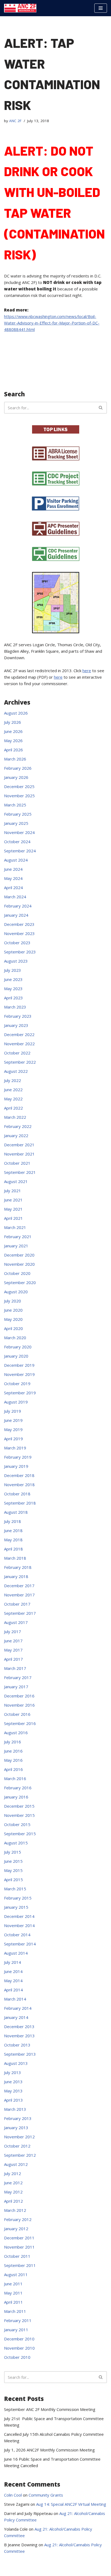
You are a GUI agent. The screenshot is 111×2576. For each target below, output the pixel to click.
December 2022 (19, 1034)
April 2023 (13, 998)
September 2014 (20, 1944)
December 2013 (19, 2026)
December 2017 (19, 1586)
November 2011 (19, 2247)
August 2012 (16, 2164)
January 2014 (16, 2017)
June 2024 (13, 869)
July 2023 (13, 970)
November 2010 (19, 2348)
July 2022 (13, 1080)
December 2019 (19, 1365)
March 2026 (15, 759)
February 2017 (18, 1677)
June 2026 (13, 731)
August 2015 (16, 1843)
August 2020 (16, 1292)
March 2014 (15, 1999)
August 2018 (16, 1512)
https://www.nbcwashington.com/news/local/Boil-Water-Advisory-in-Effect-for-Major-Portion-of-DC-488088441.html (52, 323)
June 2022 (13, 1090)
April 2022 (13, 1108)
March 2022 (15, 1117)
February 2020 (18, 1347)
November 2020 (19, 1264)
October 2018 (17, 1494)
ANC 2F (15, 121)
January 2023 (16, 1025)
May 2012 (13, 2192)
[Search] (101, 408)
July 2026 (13, 722)
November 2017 (19, 1595)
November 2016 (19, 1705)
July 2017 (13, 1632)
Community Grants (46, 2495)
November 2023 (19, 933)
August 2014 (16, 1953)
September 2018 (20, 1503)
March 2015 (15, 1889)
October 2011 (17, 2256)
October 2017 (17, 1604)
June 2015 (13, 1861)
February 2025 (18, 814)
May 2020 (13, 1319)
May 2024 (13, 878)
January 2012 (16, 2229)
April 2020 (13, 1328)
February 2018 (18, 1567)
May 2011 (13, 2293)
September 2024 (20, 851)
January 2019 (16, 1466)
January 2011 (16, 2330)
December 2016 (19, 1696)
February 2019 (18, 1457)
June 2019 (13, 1420)
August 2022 (16, 1071)
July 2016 (13, 1742)
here (87, 671)
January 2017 (16, 1687)
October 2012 (17, 2146)
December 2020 (19, 1255)
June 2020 (13, 1310)
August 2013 (16, 2063)
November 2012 (19, 2137)
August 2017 (16, 1622)
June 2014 (13, 1971)
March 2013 (15, 2109)
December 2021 (19, 1145)
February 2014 (18, 2008)
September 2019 (20, 1393)
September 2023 (20, 952)
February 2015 (18, 1898)
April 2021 (13, 1218)
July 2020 (13, 1301)
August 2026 (16, 713)
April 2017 (13, 1659)
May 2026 (13, 741)
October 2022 (17, 1053)
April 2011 (13, 2302)
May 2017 (13, 1650)
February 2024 (18, 906)
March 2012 (15, 2210)
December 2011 (19, 2238)
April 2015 (13, 1880)
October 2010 (17, 2357)
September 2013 (20, 2054)
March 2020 (15, 1338)
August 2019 (16, 1402)
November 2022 (19, 1044)
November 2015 (19, 1815)
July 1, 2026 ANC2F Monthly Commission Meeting (49, 2450)
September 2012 (20, 2155)
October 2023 (17, 943)
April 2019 (13, 1439)
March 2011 (15, 2311)
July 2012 (13, 2173)
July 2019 (13, 1411)
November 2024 (19, 832)
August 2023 (16, 961)
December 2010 (19, 2339)
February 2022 (18, 1126)
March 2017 (15, 1668)
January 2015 (16, 1907)
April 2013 (13, 2100)
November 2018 (19, 1485)
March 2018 (15, 1558)
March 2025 (15, 805)
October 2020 (17, 1273)
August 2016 (16, 1733)
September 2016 (20, 1723)
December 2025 (19, 786)
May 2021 (13, 1209)
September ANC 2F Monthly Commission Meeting (50, 2409)
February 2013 (18, 2118)
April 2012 (13, 2201)
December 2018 (19, 1475)
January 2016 (16, 1797)
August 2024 (16, 860)
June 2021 (13, 1200)
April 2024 (13, 887)
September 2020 (20, 1282)
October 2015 (17, 1824)
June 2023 (13, 979)
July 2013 (13, 2072)
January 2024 (16, 915)
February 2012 (18, 2219)
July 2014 (13, 1962)
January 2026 (16, 777)
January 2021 (16, 1246)
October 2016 (17, 1714)
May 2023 (13, 989)
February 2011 (18, 2320)
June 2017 (13, 1641)
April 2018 (13, 1549)
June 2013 (13, 2082)
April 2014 (13, 1990)
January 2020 (16, 1356)
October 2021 (17, 1163)
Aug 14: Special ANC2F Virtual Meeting (71, 2504)
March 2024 (15, 897)
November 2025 (19, 796)
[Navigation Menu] (101, 8)
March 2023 (15, 1007)
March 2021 (15, 1227)
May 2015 (13, 1870)
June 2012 (13, 2183)
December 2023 (19, 924)
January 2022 (16, 1135)
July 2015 (13, 1852)
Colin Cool (13, 2495)
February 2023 (18, 1016)
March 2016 (15, 1778)
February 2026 (18, 768)
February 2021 (18, 1237)
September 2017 (20, 1613)
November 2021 (19, 1154)
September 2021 (20, 1172)
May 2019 (13, 1429)
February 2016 (18, 1788)
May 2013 (13, 2091)
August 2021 (16, 1181)
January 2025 (16, 823)
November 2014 (19, 1925)
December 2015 (19, 1806)
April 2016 (13, 1769)
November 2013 (19, 2036)
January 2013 (16, 2128)
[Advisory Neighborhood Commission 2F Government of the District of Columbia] (20, 8)
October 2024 (17, 842)
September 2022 (20, 1062)
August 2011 (16, 2274)
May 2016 (13, 1760)
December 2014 (19, 1916)
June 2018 (13, 1530)
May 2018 (13, 1540)
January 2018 (16, 1576)
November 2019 (19, 1374)
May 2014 (13, 1981)
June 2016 (13, 1751)
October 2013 (17, 2045)
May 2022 (13, 1099)
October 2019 (17, 1384)
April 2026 (13, 750)
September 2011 (20, 2265)
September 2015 (20, 1834)
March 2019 (15, 1448)
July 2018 (13, 1521)
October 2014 (17, 1935)
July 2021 (13, 1191)
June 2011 (13, 2284)
